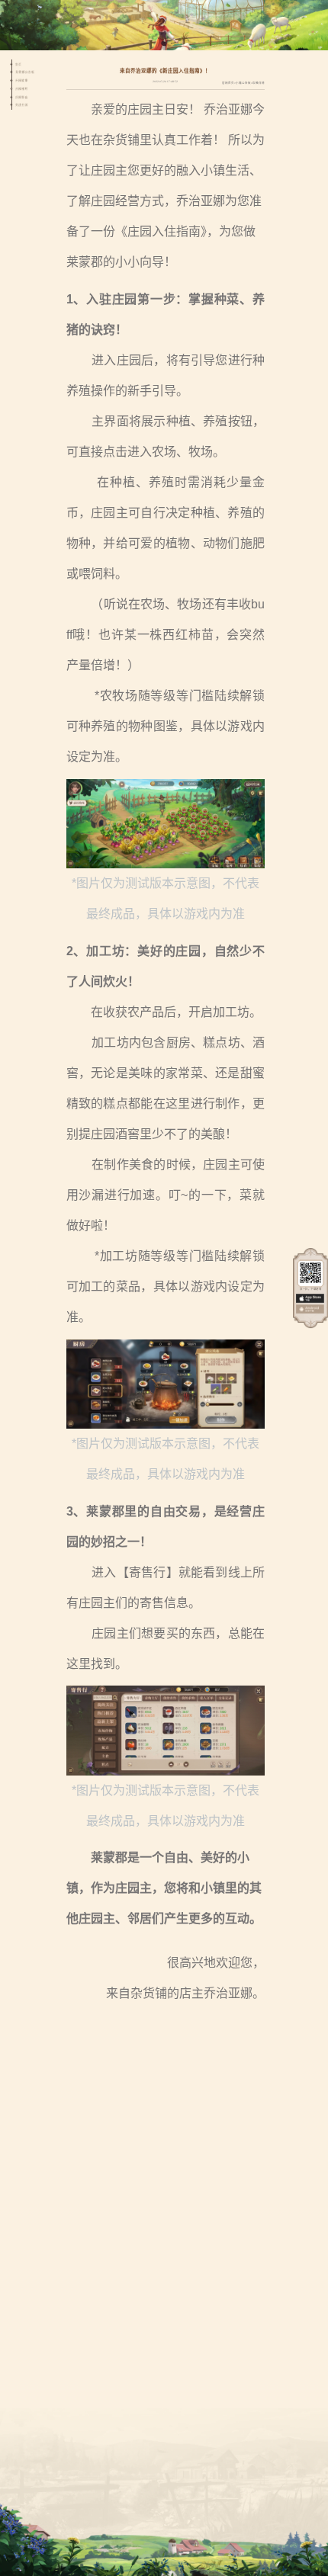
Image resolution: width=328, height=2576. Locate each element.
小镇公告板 (243, 83)
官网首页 (228, 83)
